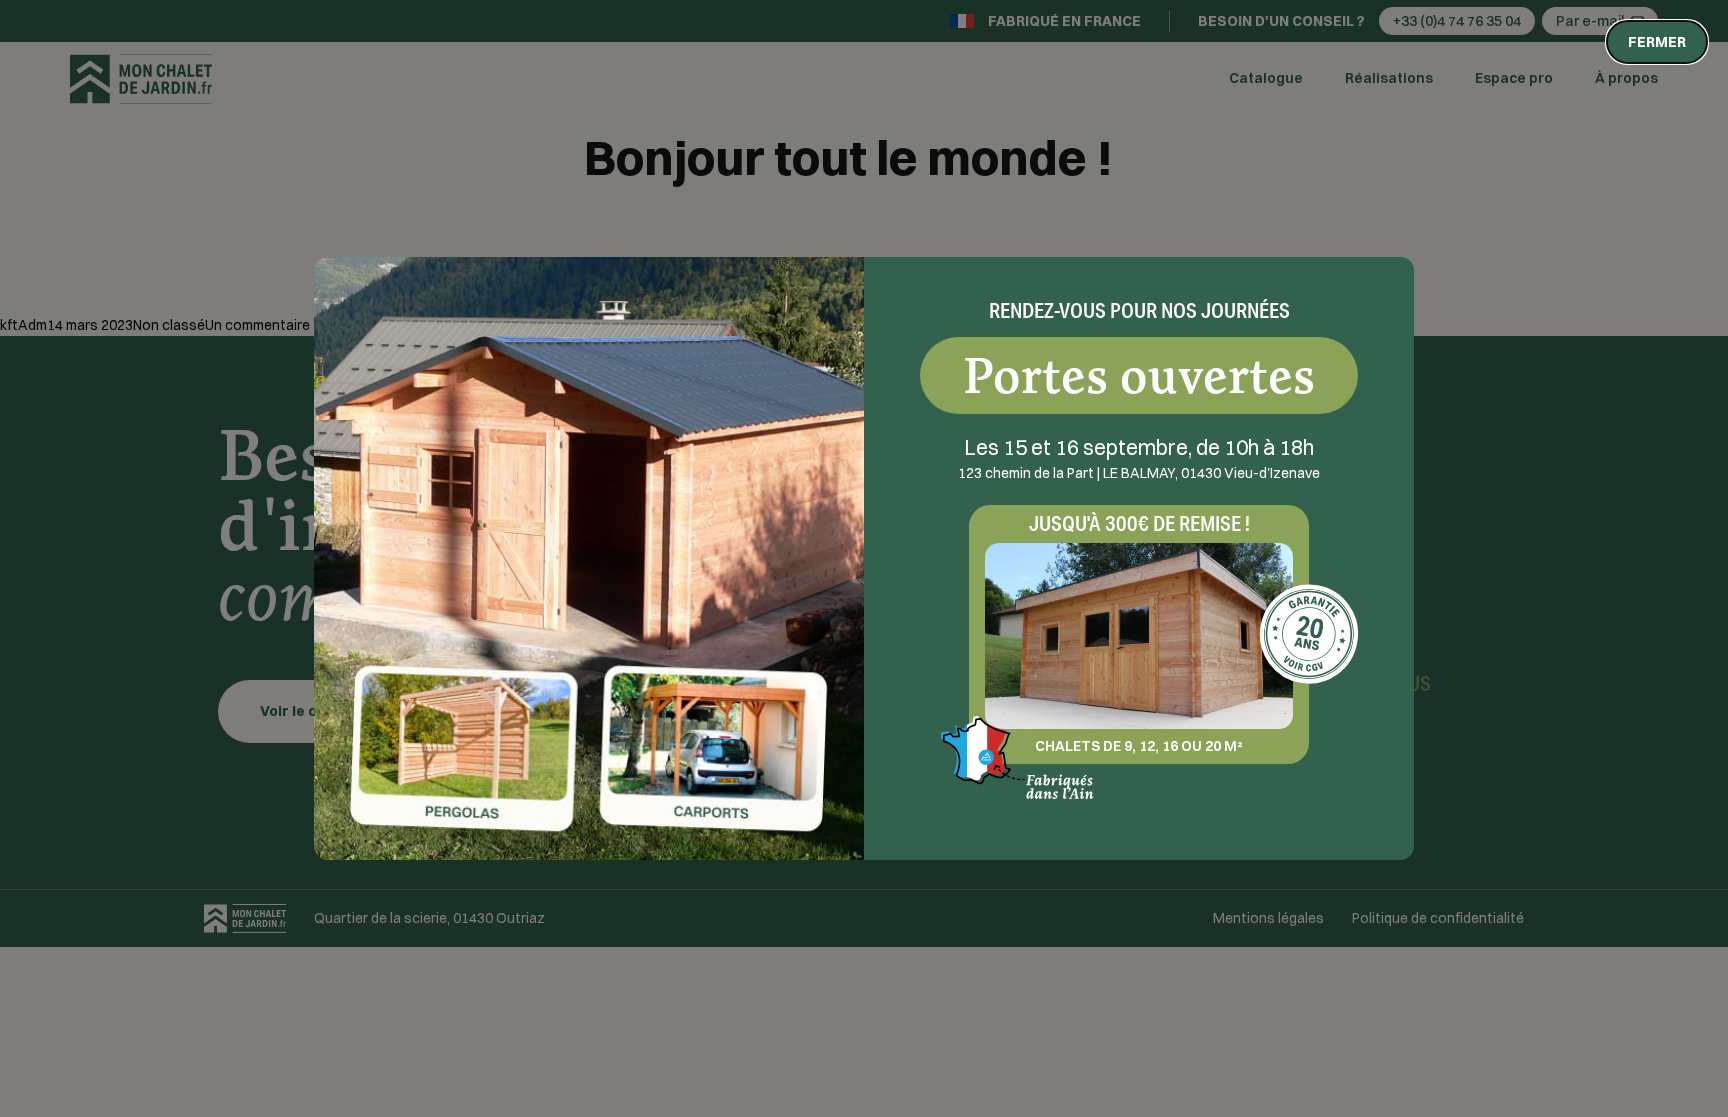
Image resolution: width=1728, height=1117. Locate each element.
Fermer (1657, 42)
